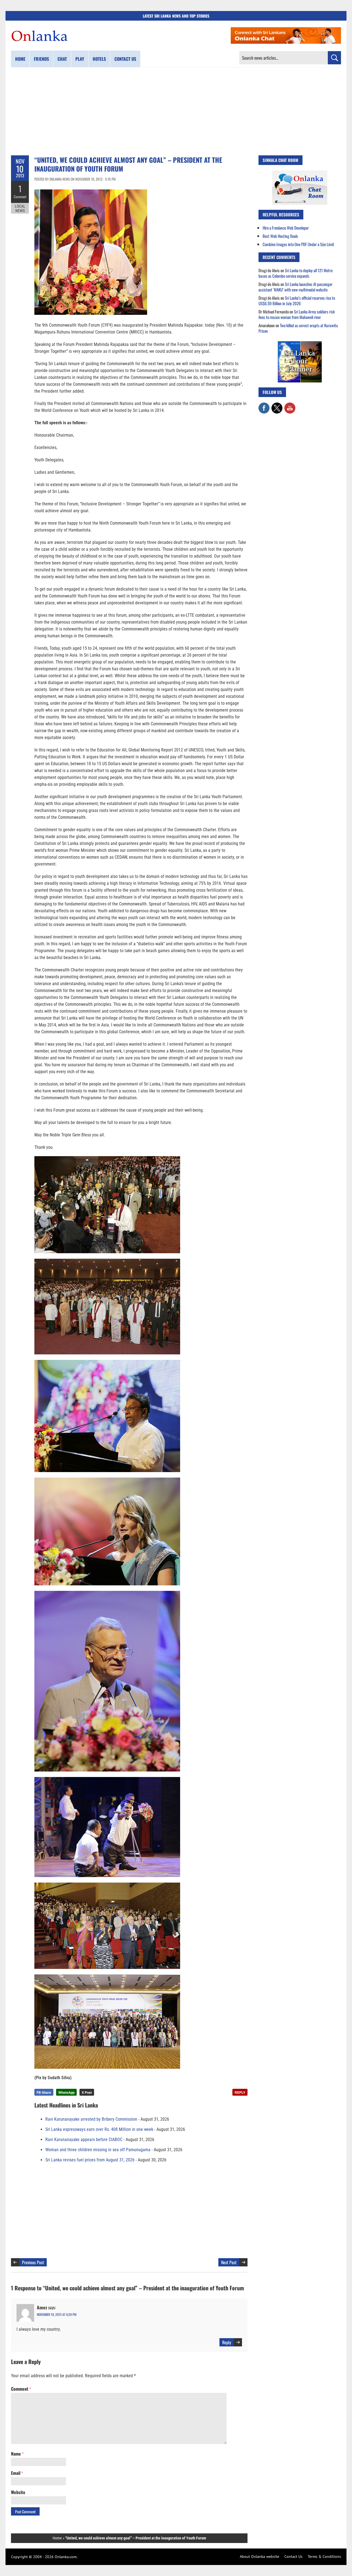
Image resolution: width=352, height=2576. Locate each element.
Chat (62, 59)
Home (20, 59)
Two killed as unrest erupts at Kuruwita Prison (298, 328)
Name (17, 2454)
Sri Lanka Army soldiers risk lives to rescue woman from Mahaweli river (297, 314)
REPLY (240, 2092)
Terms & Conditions (324, 2556)
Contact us (125, 59)
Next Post (229, 2262)
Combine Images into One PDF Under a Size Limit (298, 244)
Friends (41, 59)
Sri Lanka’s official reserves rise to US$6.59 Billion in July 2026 (297, 301)
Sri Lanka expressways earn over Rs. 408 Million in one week (99, 2129)
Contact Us (293, 2556)
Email (17, 2473)
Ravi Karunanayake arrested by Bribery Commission (91, 2119)
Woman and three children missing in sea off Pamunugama (98, 2150)
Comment (20, 197)
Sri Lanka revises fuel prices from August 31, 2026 (90, 2160)
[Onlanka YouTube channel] (290, 405)
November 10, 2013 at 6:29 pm (57, 2314)
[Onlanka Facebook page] (264, 405)
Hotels (99, 59)
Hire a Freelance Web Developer (286, 228)
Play (80, 59)
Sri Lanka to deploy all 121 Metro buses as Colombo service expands (295, 273)
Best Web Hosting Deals (280, 236)
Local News (20, 208)
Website (18, 2492)
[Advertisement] (176, 111)
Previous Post (33, 2262)
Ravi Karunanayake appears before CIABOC (84, 2140)
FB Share (44, 2092)
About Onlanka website (259, 2556)
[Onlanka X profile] (277, 405)
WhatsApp (66, 2092)
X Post (87, 2092)
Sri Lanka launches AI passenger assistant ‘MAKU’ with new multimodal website (295, 287)
